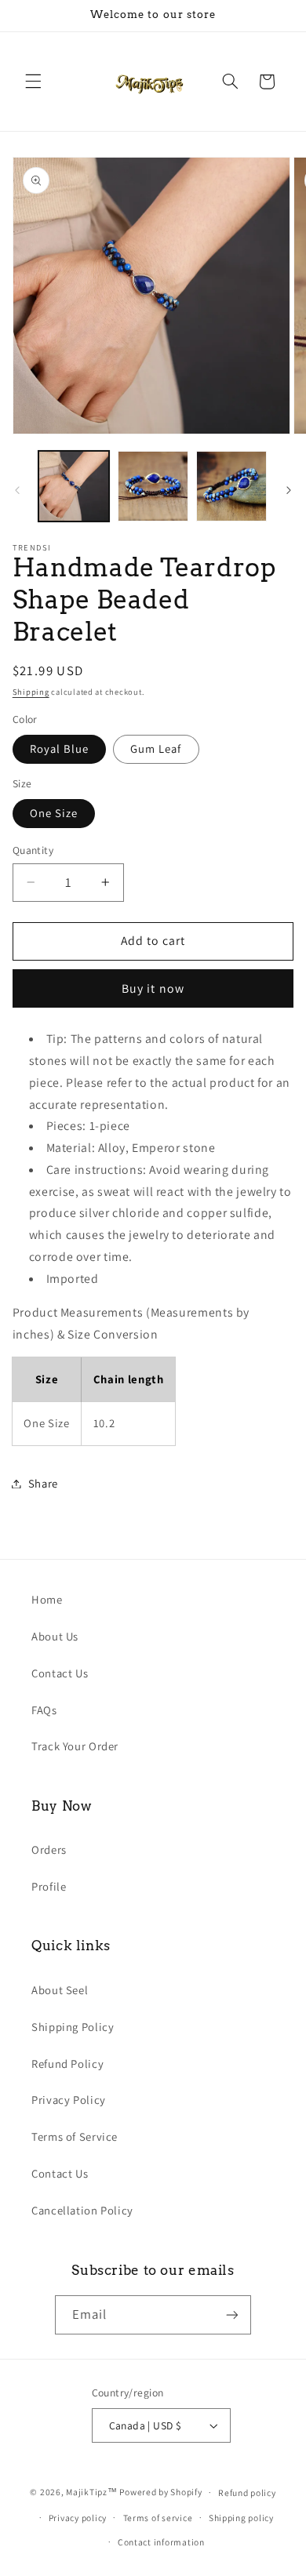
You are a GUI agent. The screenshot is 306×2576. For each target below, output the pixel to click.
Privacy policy (78, 2518)
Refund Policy (67, 2064)
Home (47, 1599)
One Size (54, 813)
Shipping (31, 692)
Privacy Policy (69, 2100)
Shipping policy (241, 2518)
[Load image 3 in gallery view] (231, 486)
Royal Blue (60, 748)
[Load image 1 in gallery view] (74, 486)
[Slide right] (289, 491)
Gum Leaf (156, 748)
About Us (55, 1636)
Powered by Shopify (160, 2492)
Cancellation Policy (82, 2210)
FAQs (44, 1710)
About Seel (60, 1990)
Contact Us (60, 1673)
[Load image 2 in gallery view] (153, 486)
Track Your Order (75, 1746)
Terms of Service (75, 2136)
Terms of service (158, 2518)
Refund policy (247, 2492)
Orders (49, 1849)
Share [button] (43, 1483)
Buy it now (153, 988)
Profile (49, 1886)
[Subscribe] (232, 2314)
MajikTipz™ (91, 2492)
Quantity (33, 850)
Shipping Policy (73, 2027)
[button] (33, 82)
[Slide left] (17, 491)
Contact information (161, 2542)
